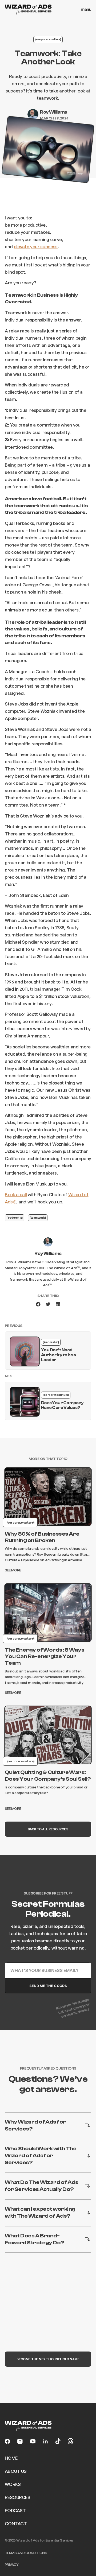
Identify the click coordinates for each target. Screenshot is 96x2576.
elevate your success (36, 247)
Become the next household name (48, 2359)
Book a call (16, 1194)
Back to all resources (48, 1829)
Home (11, 2458)
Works (13, 2484)
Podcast (15, 2510)
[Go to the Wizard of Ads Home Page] (28, 10)
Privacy (12, 2564)
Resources (17, 2497)
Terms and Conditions (26, 2553)
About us (16, 2471)
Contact (16, 2523)
